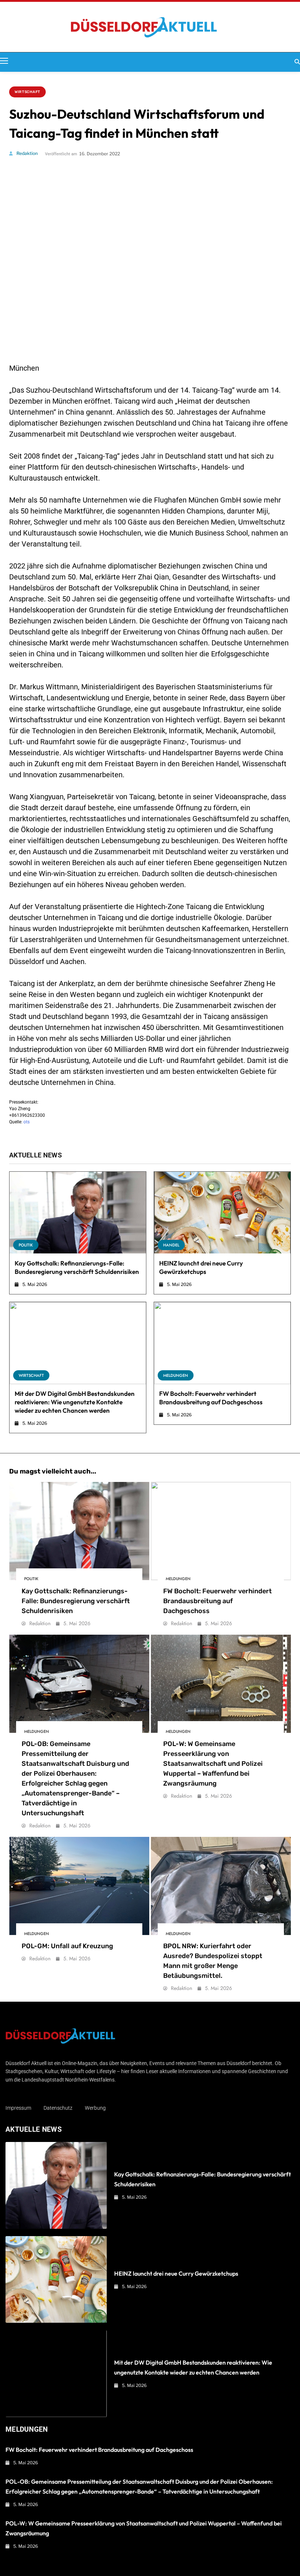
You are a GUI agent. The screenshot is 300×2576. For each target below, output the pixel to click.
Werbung (95, 2108)
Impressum (18, 2108)
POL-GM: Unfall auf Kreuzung (67, 1946)
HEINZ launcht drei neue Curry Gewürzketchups (176, 2273)
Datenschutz (58, 2108)
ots (27, 1122)
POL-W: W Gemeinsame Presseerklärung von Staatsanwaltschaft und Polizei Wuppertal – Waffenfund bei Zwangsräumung (213, 1764)
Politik (26, 1245)
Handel (171, 1245)
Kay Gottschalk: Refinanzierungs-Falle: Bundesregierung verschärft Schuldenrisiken (76, 1601)
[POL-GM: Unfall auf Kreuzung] (79, 1886)
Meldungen (176, 1375)
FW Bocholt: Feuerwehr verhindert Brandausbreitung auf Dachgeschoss (217, 1601)
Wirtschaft (27, 92)
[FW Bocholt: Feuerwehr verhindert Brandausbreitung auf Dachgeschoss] (222, 1343)
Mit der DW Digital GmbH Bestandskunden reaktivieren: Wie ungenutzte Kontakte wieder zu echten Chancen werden (75, 1402)
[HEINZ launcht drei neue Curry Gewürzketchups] (222, 1213)
